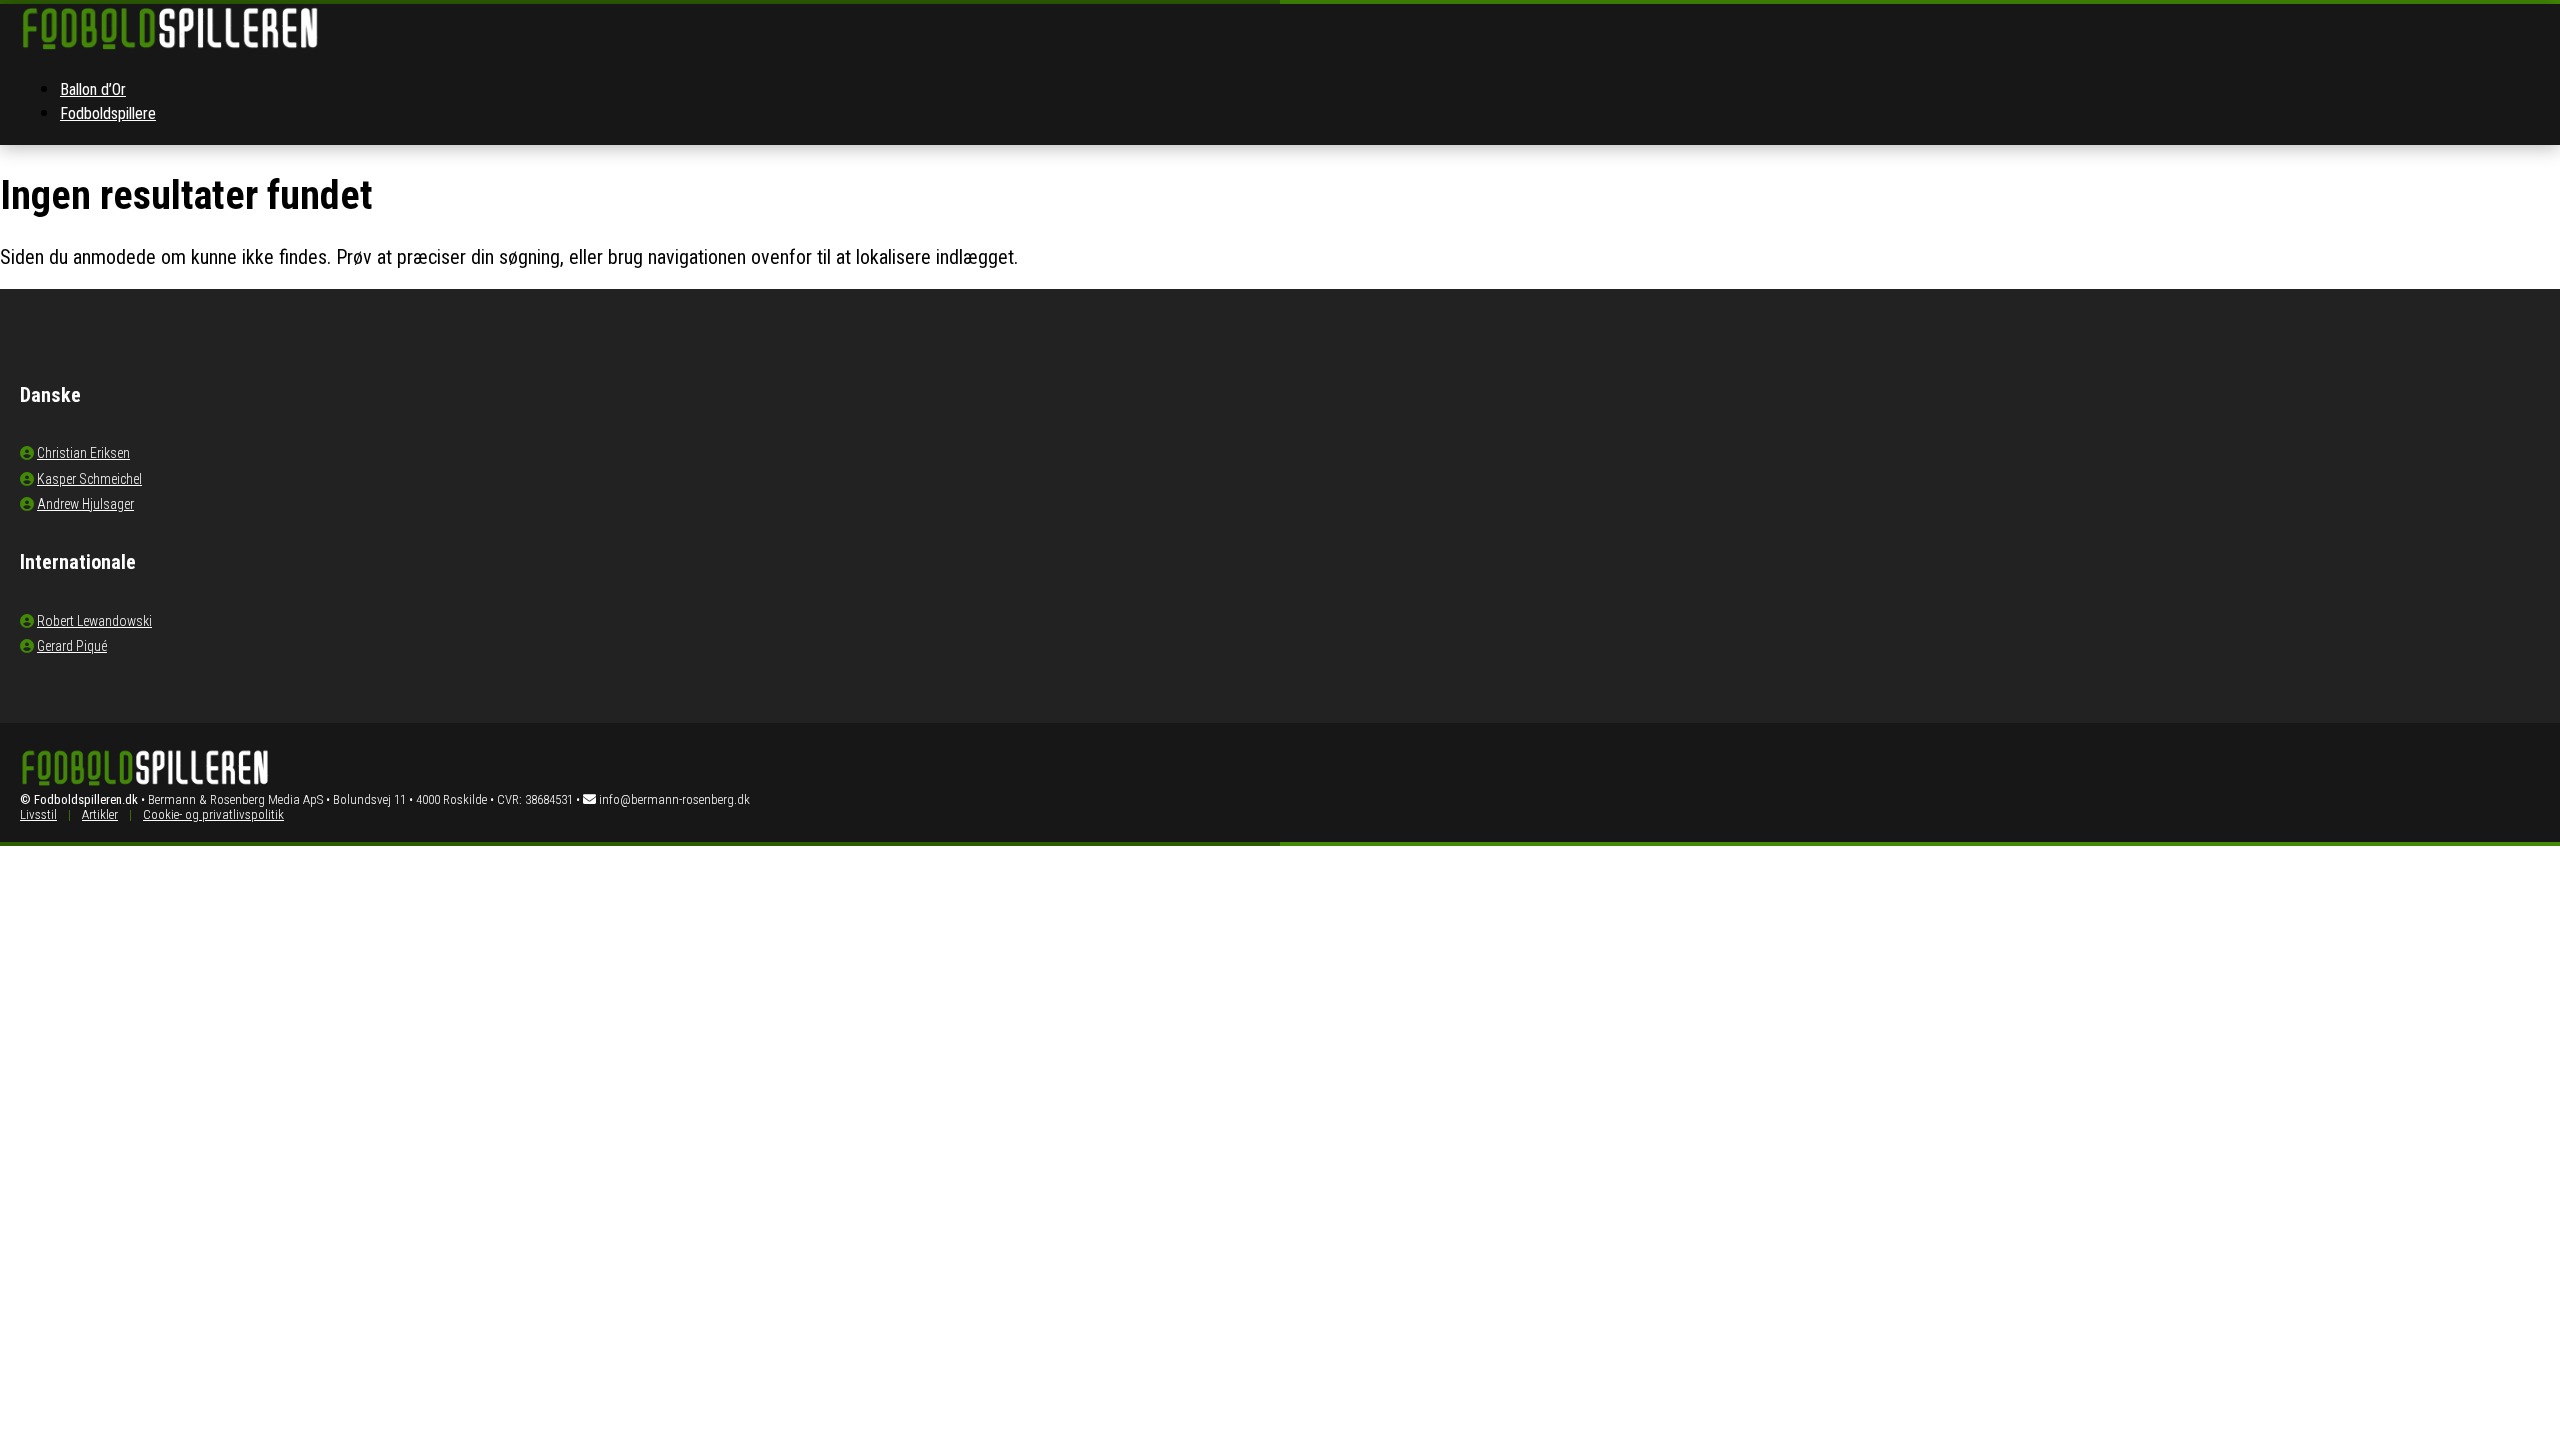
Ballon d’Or (93, 89)
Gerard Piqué (72, 646)
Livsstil (38, 814)
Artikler (100, 814)
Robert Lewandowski (94, 621)
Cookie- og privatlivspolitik (213, 814)
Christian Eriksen (83, 453)
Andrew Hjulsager (85, 504)
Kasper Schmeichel (89, 479)
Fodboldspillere (108, 113)
